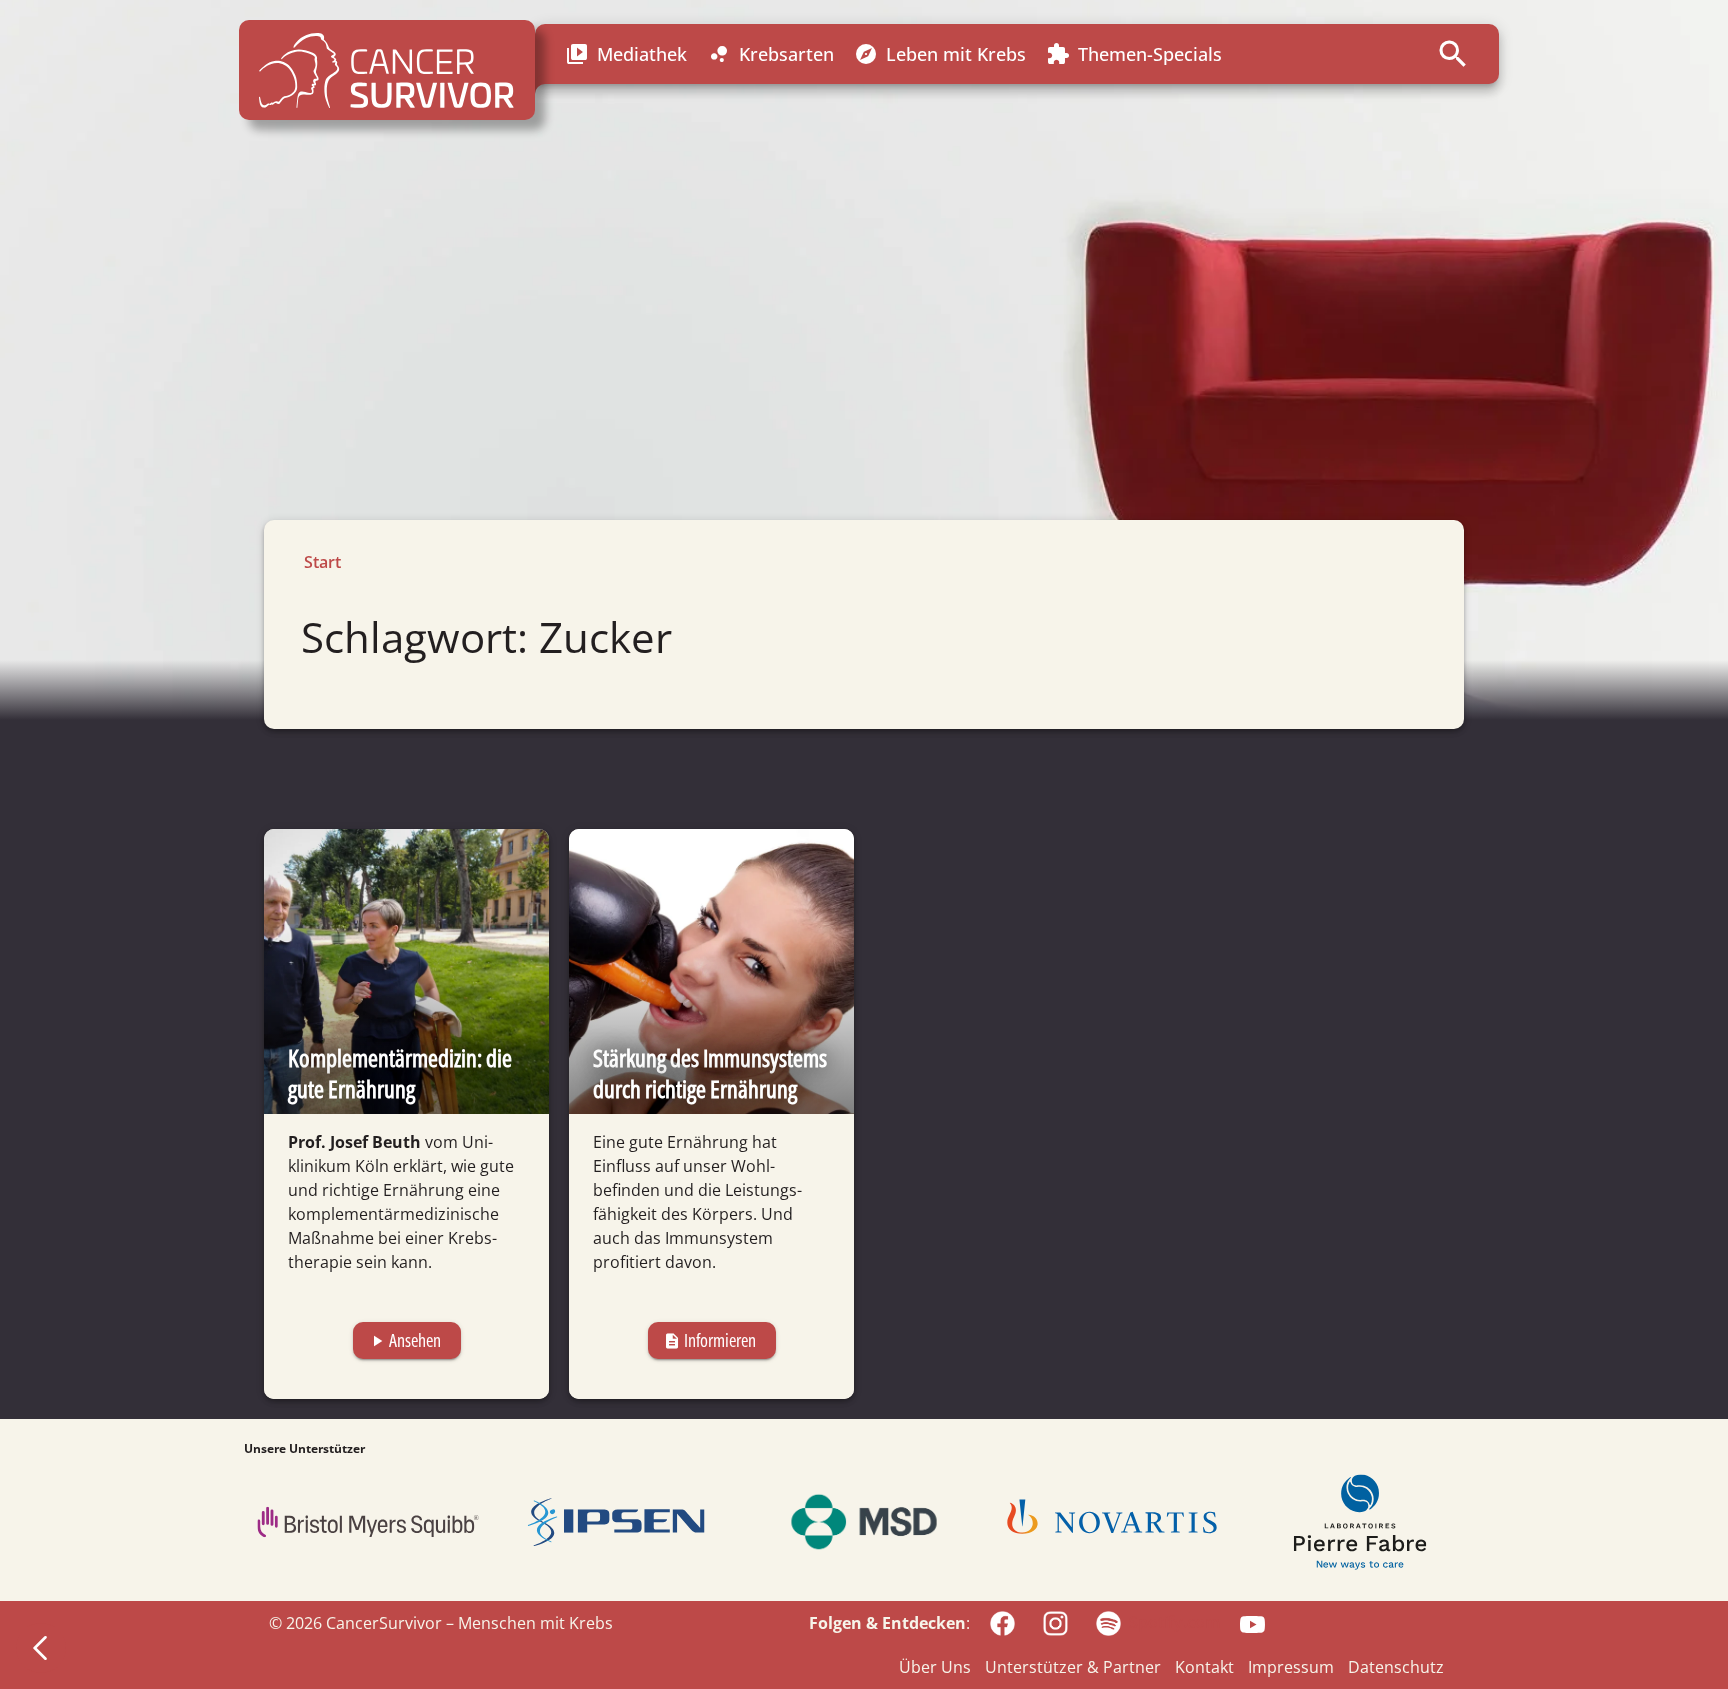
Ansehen (404, 1340)
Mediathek (626, 54)
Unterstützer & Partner (1073, 1667)
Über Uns (935, 1667)
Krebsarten (770, 54)
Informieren (709, 1340)
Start (322, 562)
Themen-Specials (1134, 54)
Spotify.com (1174, 1622)
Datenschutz (1396, 1667)
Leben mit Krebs (940, 54)
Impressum (1291, 1667)
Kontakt (1204, 1667)
